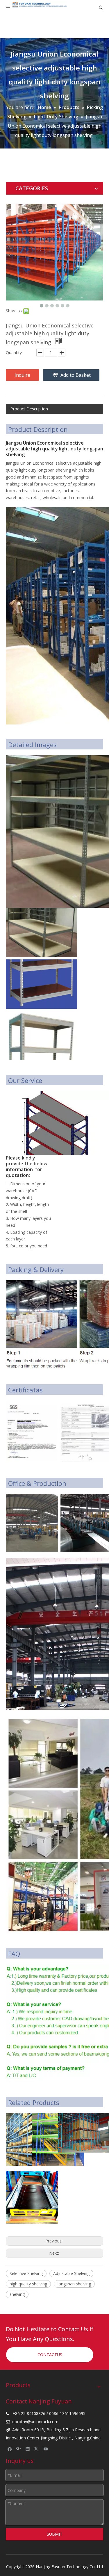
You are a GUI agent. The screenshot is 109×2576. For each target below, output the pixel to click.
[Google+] (19, 2449)
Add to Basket (76, 375)
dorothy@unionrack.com (35, 2422)
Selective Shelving (26, 2273)
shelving (17, 2294)
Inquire (22, 375)
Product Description (29, 409)
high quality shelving (28, 2284)
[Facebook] (10, 2449)
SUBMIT (55, 2534)
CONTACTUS (50, 2355)
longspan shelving (74, 2284)
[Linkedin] (28, 2449)
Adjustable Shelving (71, 2273)
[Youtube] (46, 2449)
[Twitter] (37, 2449)
